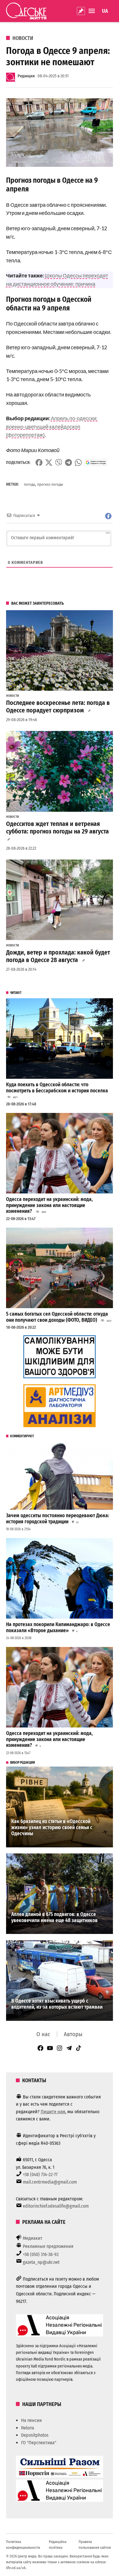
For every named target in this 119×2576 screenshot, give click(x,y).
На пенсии (31, 2420)
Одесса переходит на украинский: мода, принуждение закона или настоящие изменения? (49, 1205)
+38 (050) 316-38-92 (41, 2254)
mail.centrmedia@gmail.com (50, 2182)
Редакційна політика (58, 2545)
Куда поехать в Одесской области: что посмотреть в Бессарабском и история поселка (57, 1088)
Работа (28, 2428)
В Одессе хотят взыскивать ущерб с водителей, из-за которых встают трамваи (57, 2004)
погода (29, 484)
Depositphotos (35, 2435)
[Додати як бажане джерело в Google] (96, 462)
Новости (23, 38)
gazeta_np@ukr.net (41, 2262)
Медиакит (33, 2238)
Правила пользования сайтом (95, 2545)
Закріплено (81, 11)
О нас (43, 2034)
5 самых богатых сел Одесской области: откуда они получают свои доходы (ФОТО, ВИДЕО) (57, 1317)
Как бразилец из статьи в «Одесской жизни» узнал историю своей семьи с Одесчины (52, 1827)
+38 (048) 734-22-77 (40, 2174)
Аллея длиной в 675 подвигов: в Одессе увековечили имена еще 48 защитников (54, 1917)
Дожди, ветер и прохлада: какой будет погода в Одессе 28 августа (58, 956)
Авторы (73, 2034)
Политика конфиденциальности (23, 2545)
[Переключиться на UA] (105, 11)
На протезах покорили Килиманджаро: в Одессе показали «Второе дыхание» (58, 1628)
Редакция (26, 76)
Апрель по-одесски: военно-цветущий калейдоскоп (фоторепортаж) (52, 427)
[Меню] (92, 11)
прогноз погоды (50, 484)
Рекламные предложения (48, 2246)
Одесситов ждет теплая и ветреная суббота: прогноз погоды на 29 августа (57, 828)
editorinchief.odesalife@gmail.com (56, 2206)
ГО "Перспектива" (39, 2443)
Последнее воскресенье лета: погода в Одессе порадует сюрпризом (58, 707)
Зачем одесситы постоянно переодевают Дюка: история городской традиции (58, 1519)
